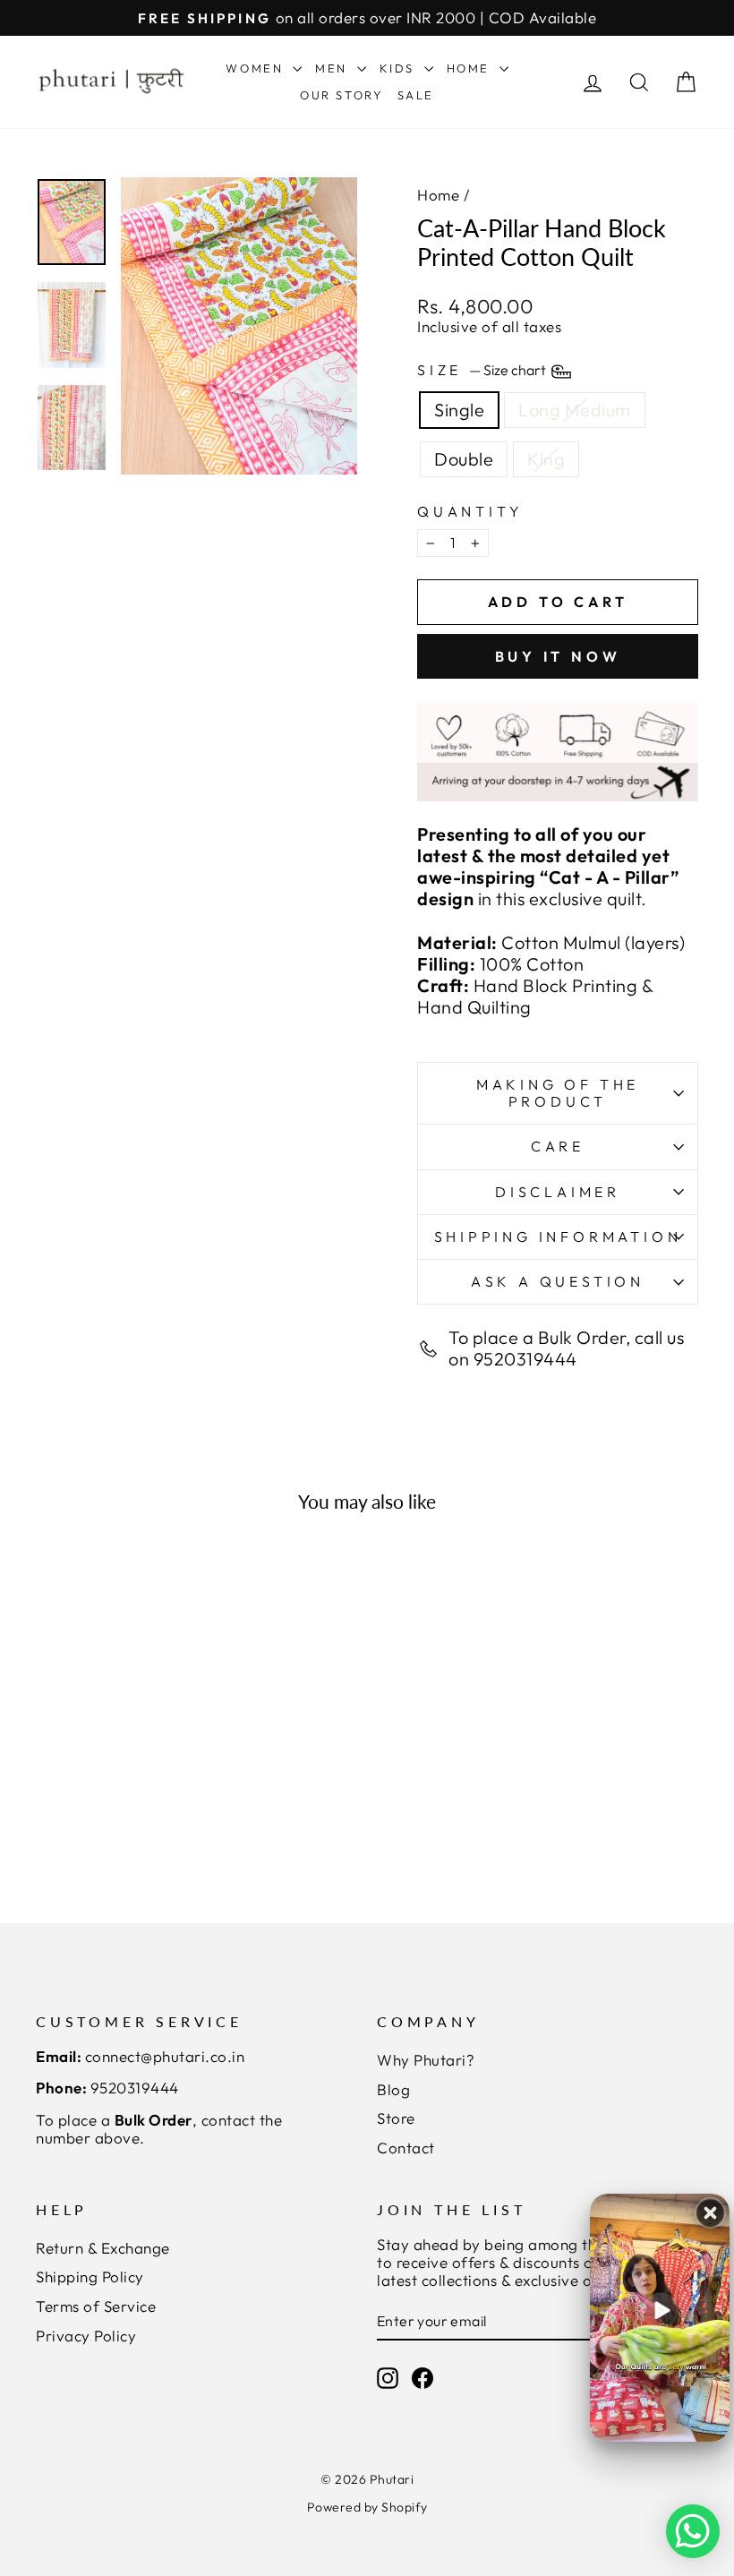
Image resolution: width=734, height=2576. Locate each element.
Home (471, 68)
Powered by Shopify (367, 2507)
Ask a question (558, 1281)
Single (459, 410)
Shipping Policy (90, 2276)
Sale (416, 95)
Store (396, 2118)
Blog (393, 2089)
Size (483, 370)
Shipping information (558, 1237)
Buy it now (558, 656)
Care (558, 1146)
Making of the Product (558, 1093)
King (546, 459)
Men (333, 68)
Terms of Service (96, 2306)
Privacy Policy (86, 2336)
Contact (406, 2148)
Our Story (341, 95)
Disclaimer (558, 1192)
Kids (400, 68)
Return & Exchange (103, 2248)
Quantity (470, 512)
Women (257, 68)
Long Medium (575, 410)
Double (464, 459)
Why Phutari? (426, 2060)
